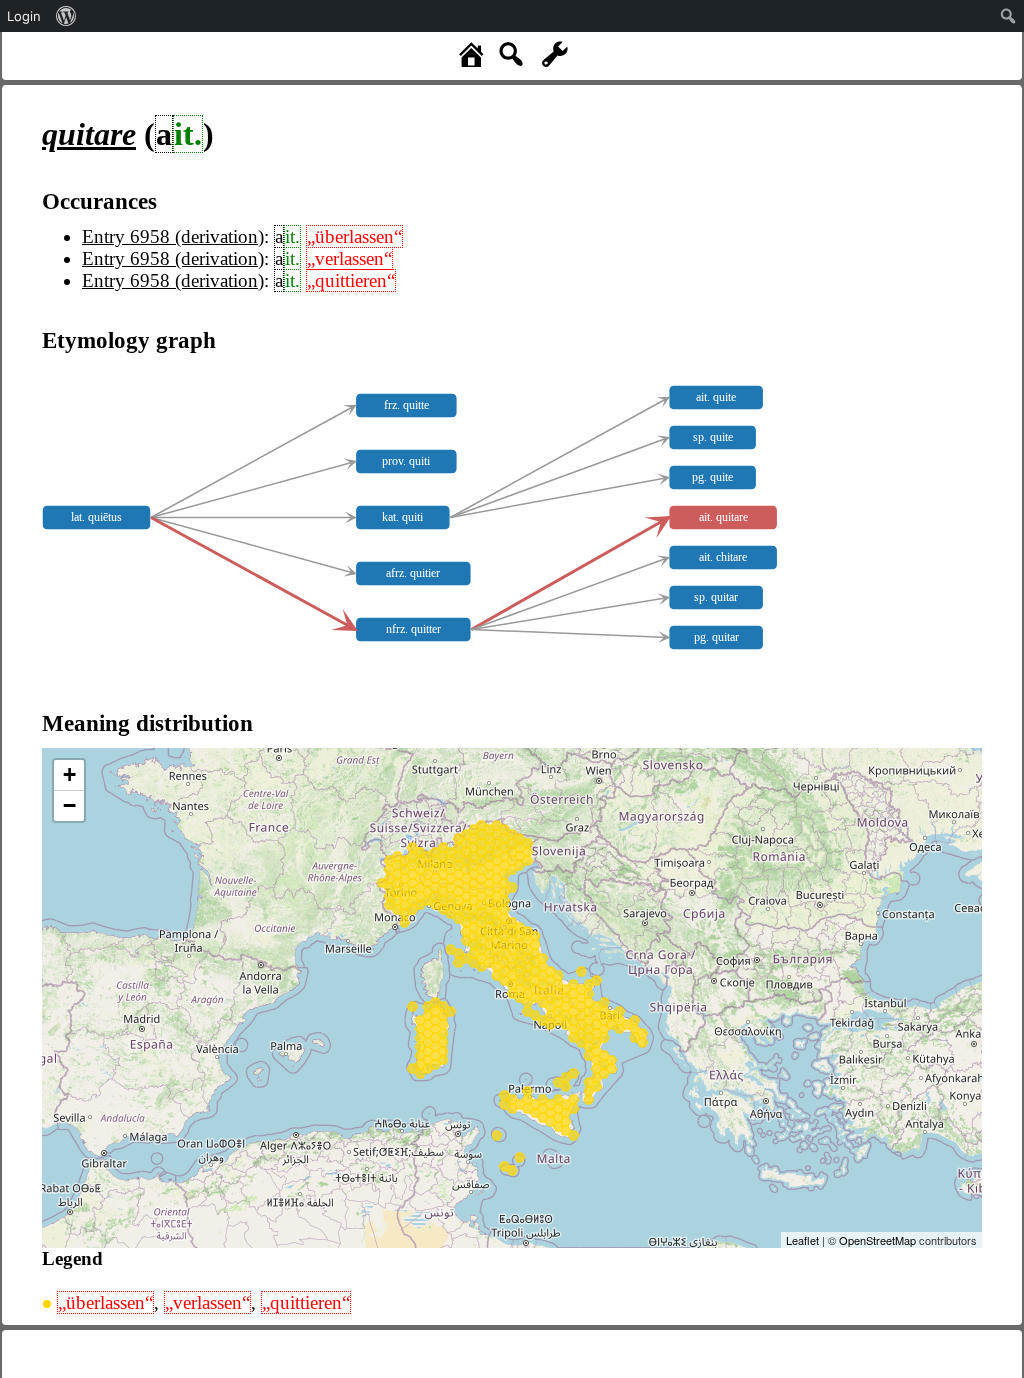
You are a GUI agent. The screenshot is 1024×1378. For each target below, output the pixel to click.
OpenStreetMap (877, 1240)
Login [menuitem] (24, 16)
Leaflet (802, 1240)
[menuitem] (66, 16)
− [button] (69, 805)
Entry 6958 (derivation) (173, 236)
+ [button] (69, 774)
